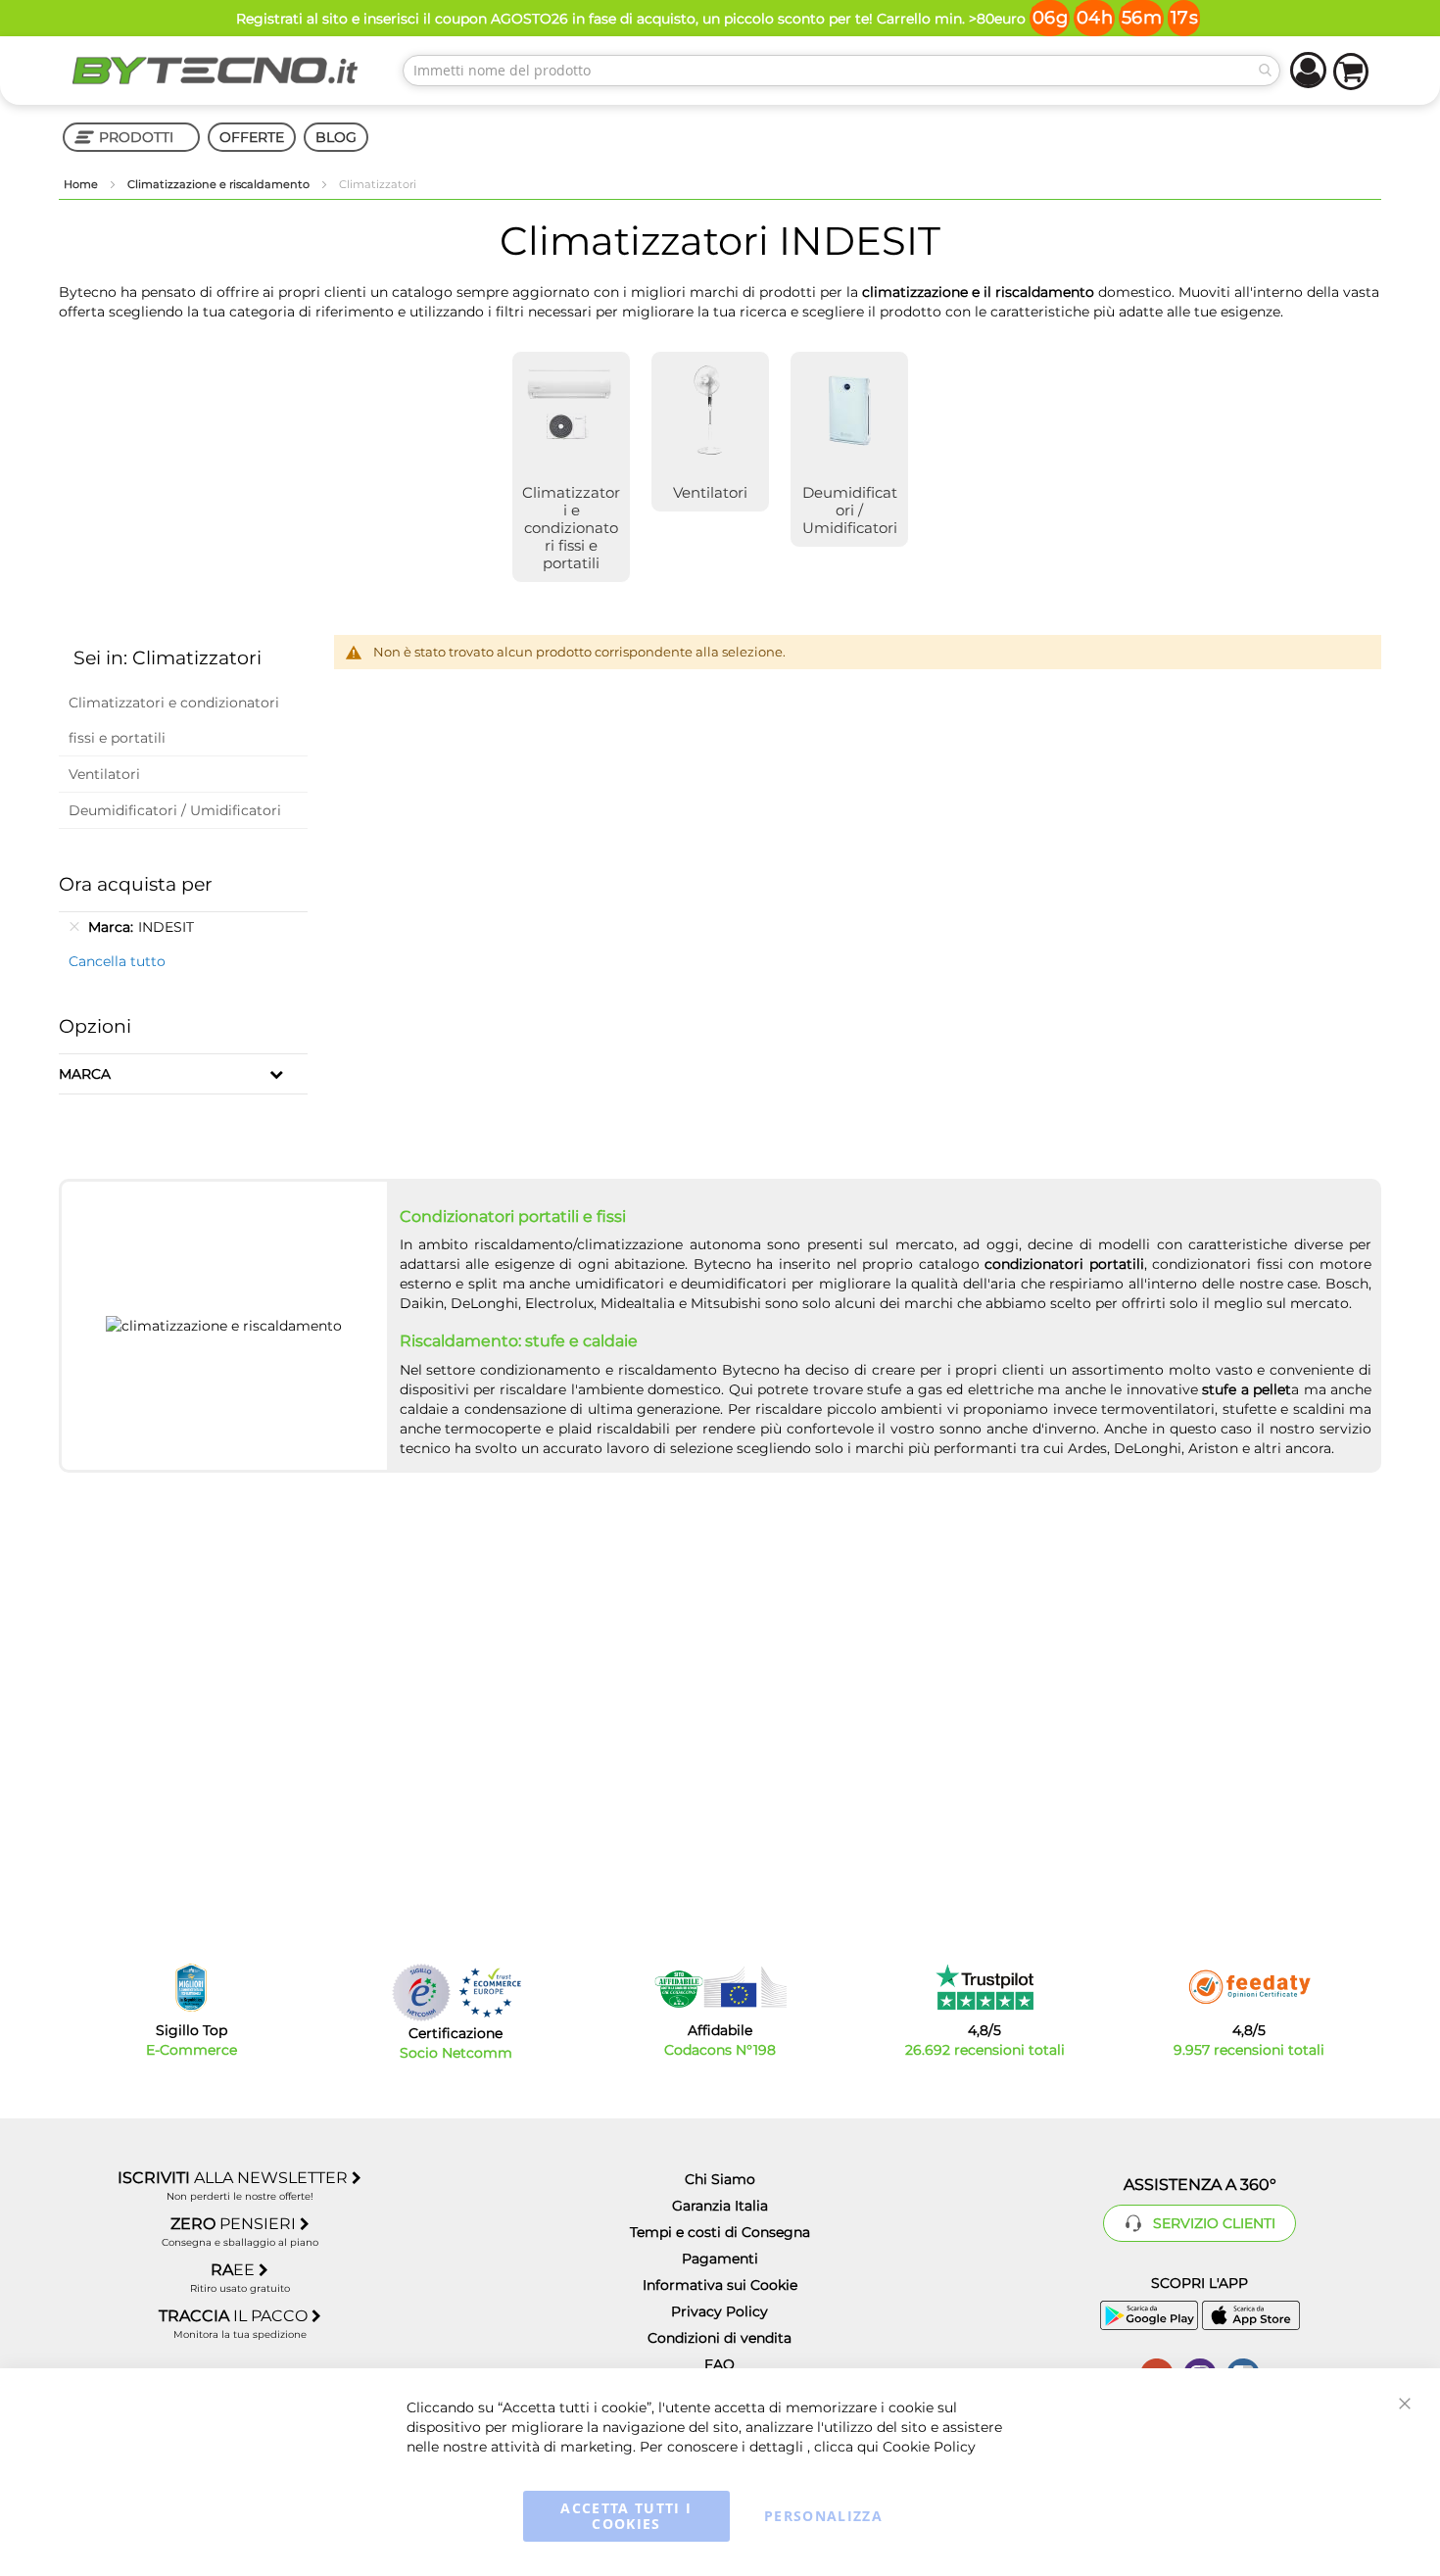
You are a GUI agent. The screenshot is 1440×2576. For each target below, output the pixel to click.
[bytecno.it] (216, 71)
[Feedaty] (1249, 1987)
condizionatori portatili (1064, 1264)
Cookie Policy (929, 2447)
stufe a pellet (1247, 1389)
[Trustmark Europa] (490, 1993)
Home (82, 184)
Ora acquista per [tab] (136, 884)
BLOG (336, 137)
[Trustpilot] (985, 1987)
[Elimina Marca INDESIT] (74, 927)
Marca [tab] (85, 1074)
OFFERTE (252, 137)
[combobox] (841, 71)
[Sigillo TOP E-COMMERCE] (191, 1988)
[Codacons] (720, 1987)
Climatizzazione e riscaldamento (220, 184)
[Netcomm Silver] (421, 1993)
